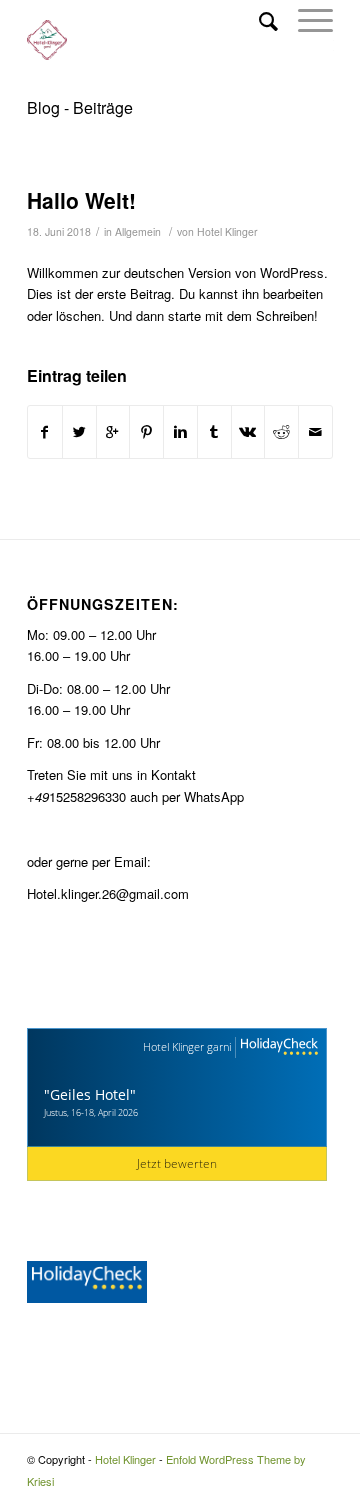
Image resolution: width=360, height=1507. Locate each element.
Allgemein (138, 231)
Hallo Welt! (81, 200)
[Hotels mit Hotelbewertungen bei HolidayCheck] (277, 1047)
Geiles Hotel (90, 1094)
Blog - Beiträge (80, 107)
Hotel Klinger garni (187, 1046)
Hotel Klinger (227, 231)
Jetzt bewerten (177, 1163)
